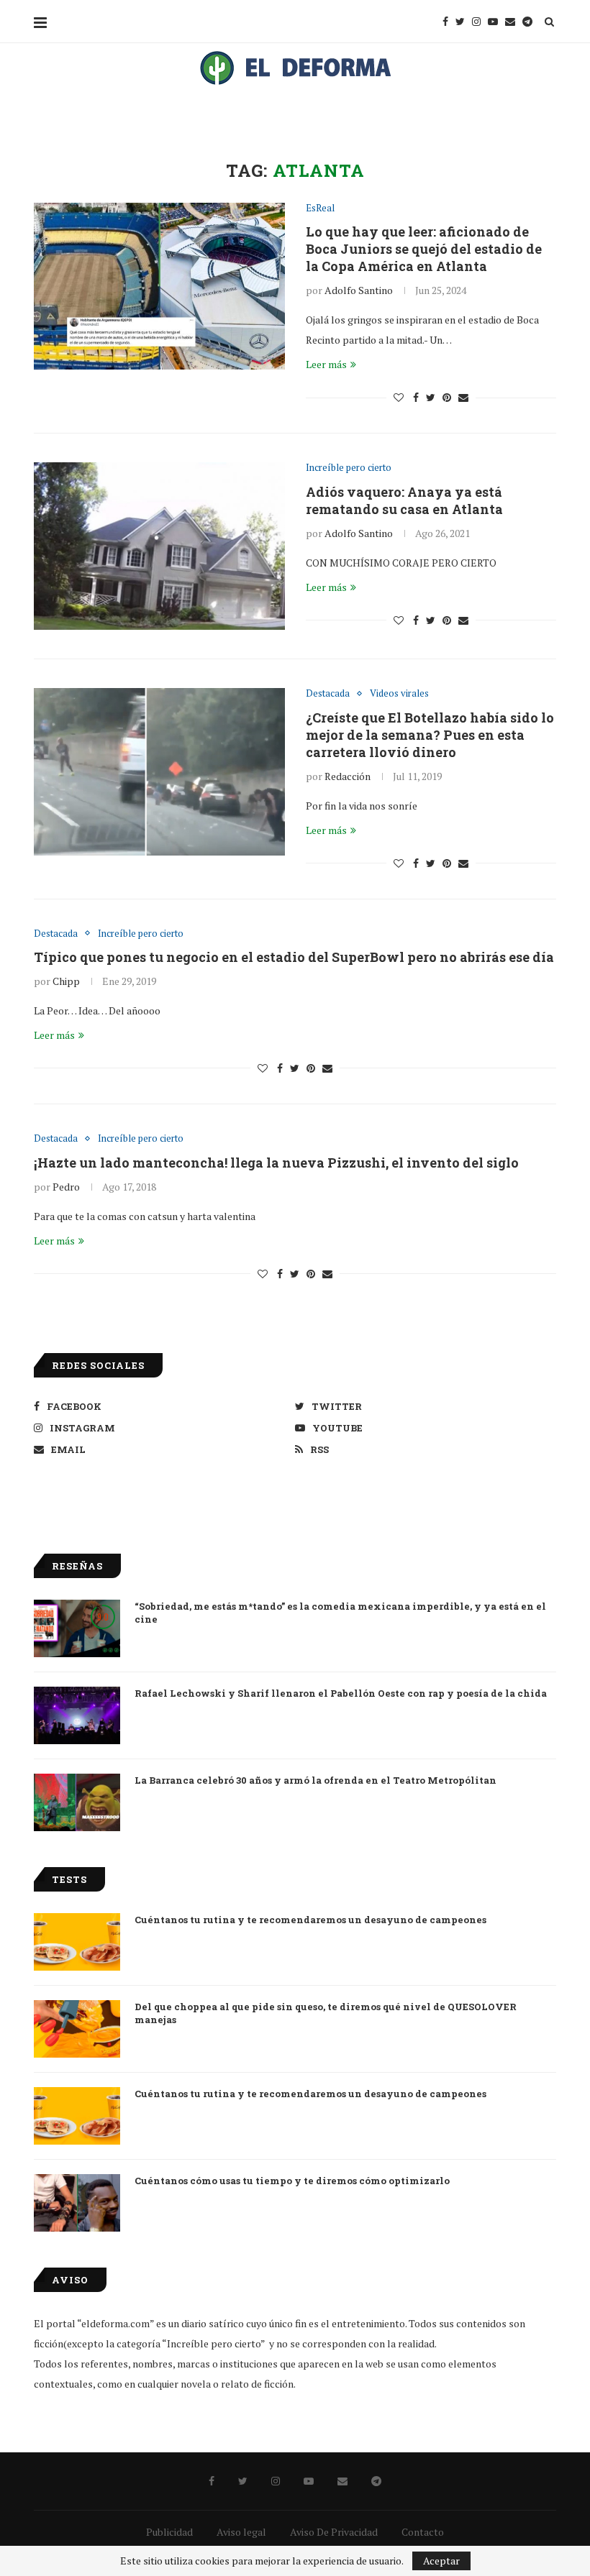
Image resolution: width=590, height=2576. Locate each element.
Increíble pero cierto (349, 468)
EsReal (320, 208)
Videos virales (399, 694)
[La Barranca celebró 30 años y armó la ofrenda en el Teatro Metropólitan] (77, 1802)
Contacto (423, 2532)
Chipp (66, 981)
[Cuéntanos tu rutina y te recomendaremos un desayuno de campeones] (77, 1942)
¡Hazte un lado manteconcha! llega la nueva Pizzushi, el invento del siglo (276, 1163)
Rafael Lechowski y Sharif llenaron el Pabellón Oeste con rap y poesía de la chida (341, 1693)
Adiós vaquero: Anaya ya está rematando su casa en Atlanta (404, 500)
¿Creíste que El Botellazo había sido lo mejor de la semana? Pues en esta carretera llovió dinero (430, 735)
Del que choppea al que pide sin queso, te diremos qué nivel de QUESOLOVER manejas (326, 2013)
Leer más (326, 364)
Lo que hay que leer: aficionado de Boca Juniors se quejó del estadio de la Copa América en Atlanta (424, 249)
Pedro (66, 1187)
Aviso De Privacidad (334, 2532)
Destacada (328, 694)
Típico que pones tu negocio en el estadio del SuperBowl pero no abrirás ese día (294, 957)
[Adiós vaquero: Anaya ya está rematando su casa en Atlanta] (159, 546)
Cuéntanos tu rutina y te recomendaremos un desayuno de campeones (310, 1920)
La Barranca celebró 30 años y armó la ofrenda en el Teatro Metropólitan (316, 1780)
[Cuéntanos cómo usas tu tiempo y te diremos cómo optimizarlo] (77, 2203)
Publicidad (169, 2532)
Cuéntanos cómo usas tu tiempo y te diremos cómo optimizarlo (292, 2181)
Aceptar (441, 2561)
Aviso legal (241, 2532)
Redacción (348, 776)
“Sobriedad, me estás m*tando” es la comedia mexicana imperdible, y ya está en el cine (340, 1613)
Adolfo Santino (359, 290)
